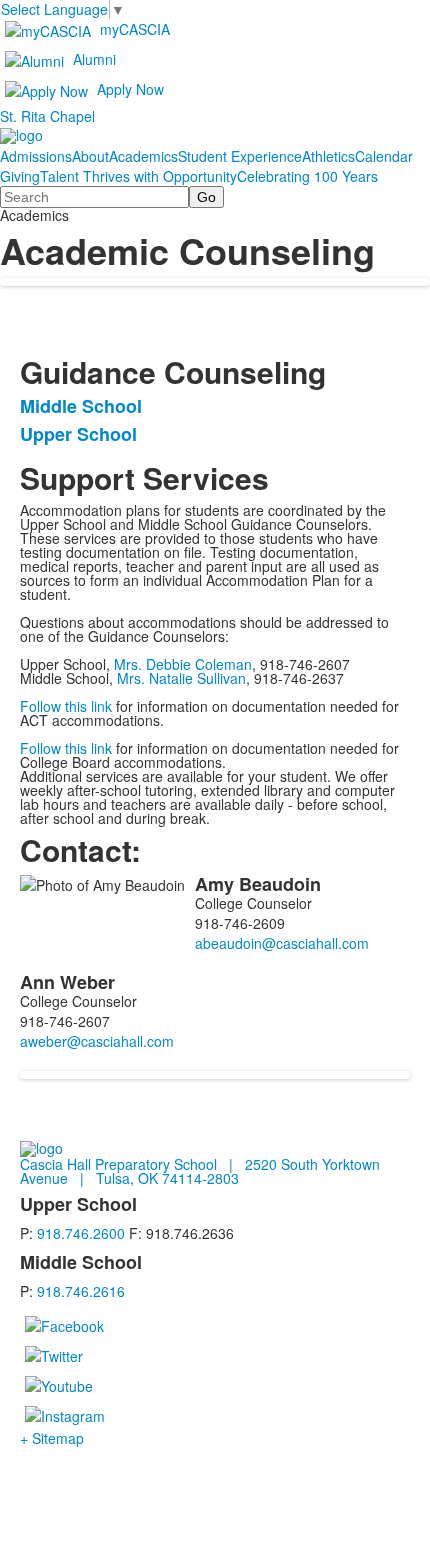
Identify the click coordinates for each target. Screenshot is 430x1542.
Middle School (81, 406)
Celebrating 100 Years (307, 176)
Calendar (384, 156)
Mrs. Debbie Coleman (183, 664)
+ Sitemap (52, 1438)
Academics (143, 156)
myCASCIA (135, 29)
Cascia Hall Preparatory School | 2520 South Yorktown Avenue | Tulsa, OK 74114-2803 (200, 1171)
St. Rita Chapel (47, 116)
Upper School (78, 434)
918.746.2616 (81, 1291)
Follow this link (66, 706)
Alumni (94, 59)
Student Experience (240, 156)
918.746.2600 (81, 1233)
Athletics (328, 156)
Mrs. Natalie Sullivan (181, 678)
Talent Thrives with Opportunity (138, 176)
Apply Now (130, 89)
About (90, 156)
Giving (20, 176)
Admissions (36, 156)
